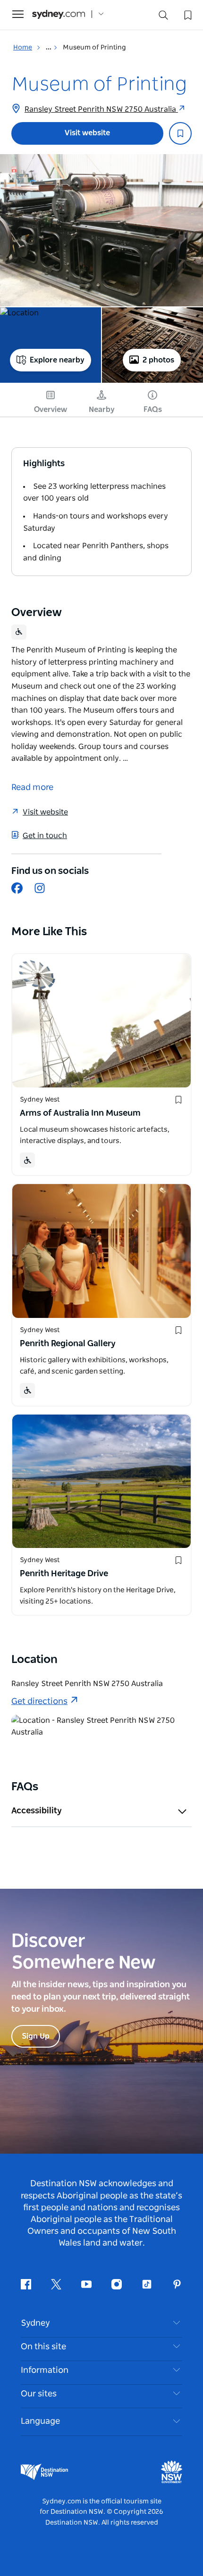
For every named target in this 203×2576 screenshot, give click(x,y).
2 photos (158, 360)
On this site (43, 2347)
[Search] (163, 17)
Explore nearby (57, 360)
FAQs (153, 410)
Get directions (39, 1702)
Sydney (35, 2323)
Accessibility (37, 1811)
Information (45, 2370)
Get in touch (45, 836)
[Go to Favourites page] (187, 14)
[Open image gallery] (101, 230)
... (49, 48)
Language (40, 2421)
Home (23, 48)
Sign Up (36, 2036)
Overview (51, 410)
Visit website (87, 133)
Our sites (39, 2394)
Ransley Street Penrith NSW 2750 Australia (101, 109)
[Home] (59, 14)
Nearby (102, 410)
